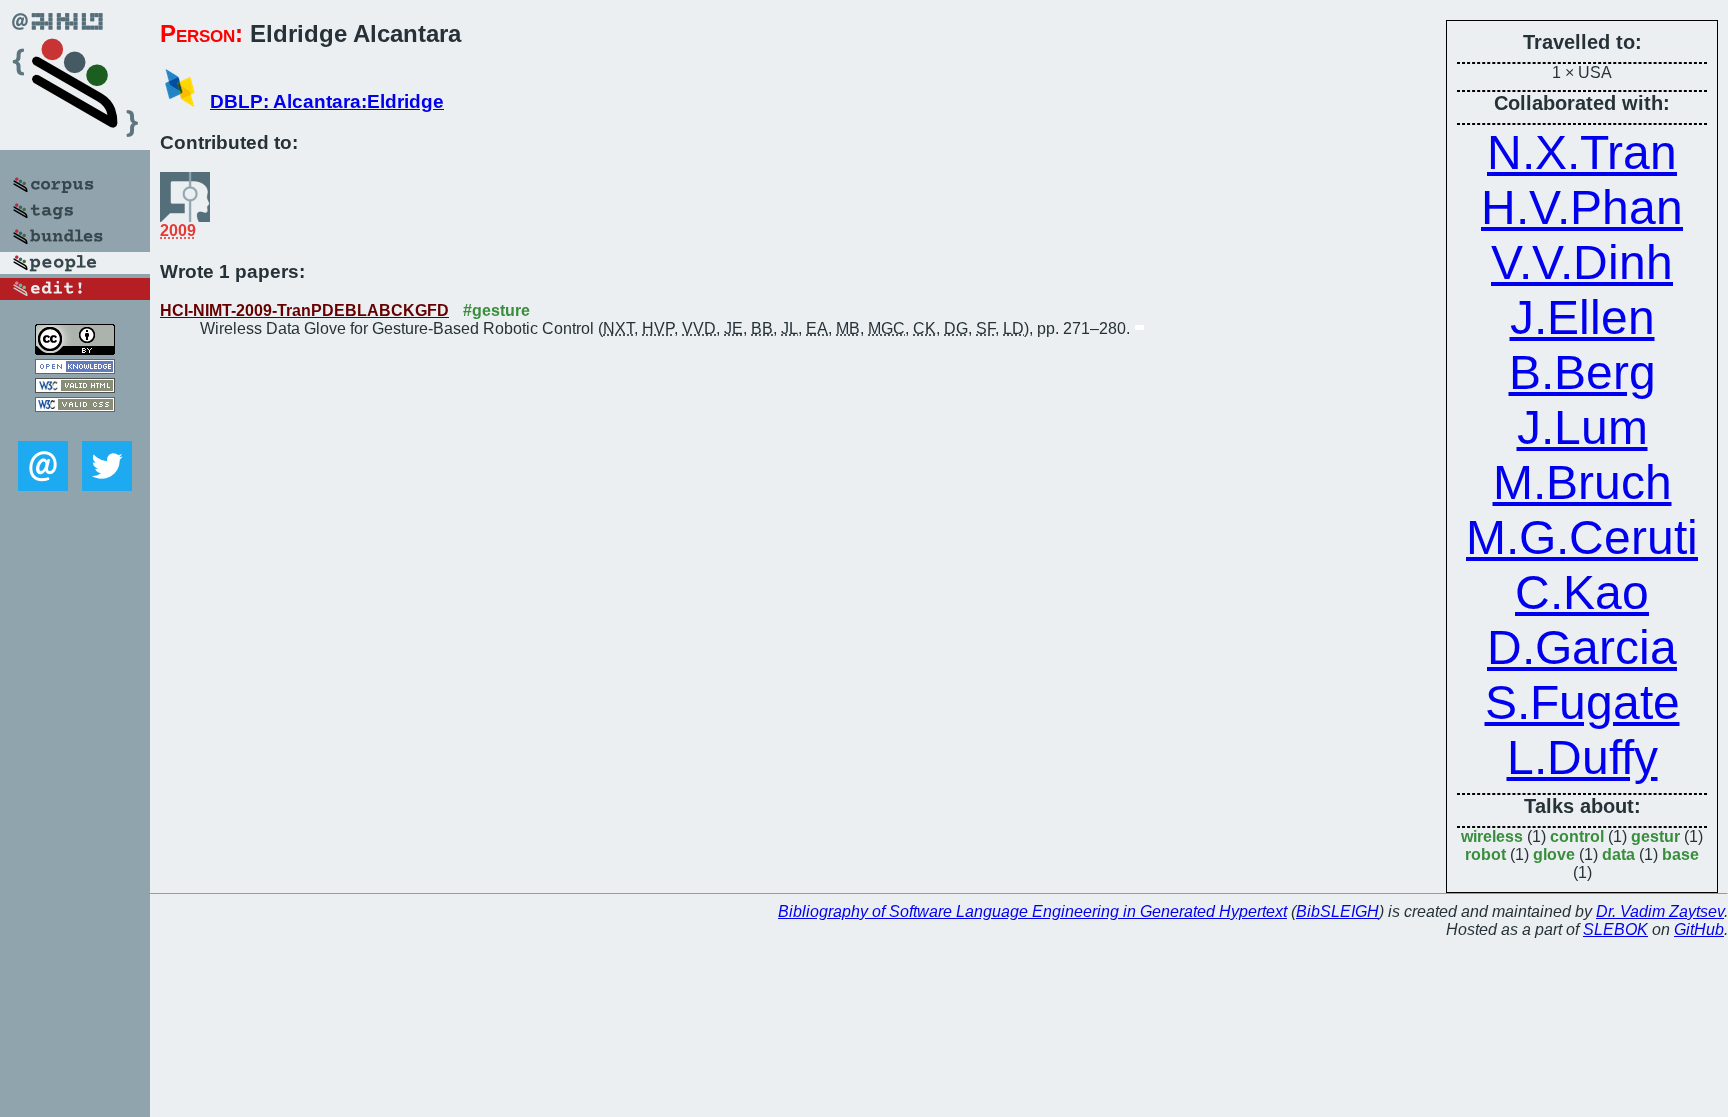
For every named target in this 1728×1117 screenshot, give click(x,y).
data (1618, 854)
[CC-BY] (75, 349)
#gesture (496, 310)
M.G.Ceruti (1582, 537)
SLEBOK (1615, 929)
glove (1554, 854)
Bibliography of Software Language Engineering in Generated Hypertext (1032, 911)
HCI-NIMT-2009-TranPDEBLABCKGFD (304, 310)
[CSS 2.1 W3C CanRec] (75, 426)
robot (1485, 854)
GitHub (1699, 929)
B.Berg (1582, 372)
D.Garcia (1582, 647)
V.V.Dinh (1582, 262)
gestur (1655, 836)
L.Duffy (1582, 757)
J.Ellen (1582, 317)
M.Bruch (1582, 482)
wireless (1492, 836)
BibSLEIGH (1337, 911)
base (1680, 854)
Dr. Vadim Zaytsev (1660, 911)
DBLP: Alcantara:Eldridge (327, 101)
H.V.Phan (1582, 207)
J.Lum (1582, 427)
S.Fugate (1582, 702)
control (1577, 836)
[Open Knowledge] (75, 368)
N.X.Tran (1582, 152)
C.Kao (1582, 592)
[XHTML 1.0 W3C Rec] (75, 387)
